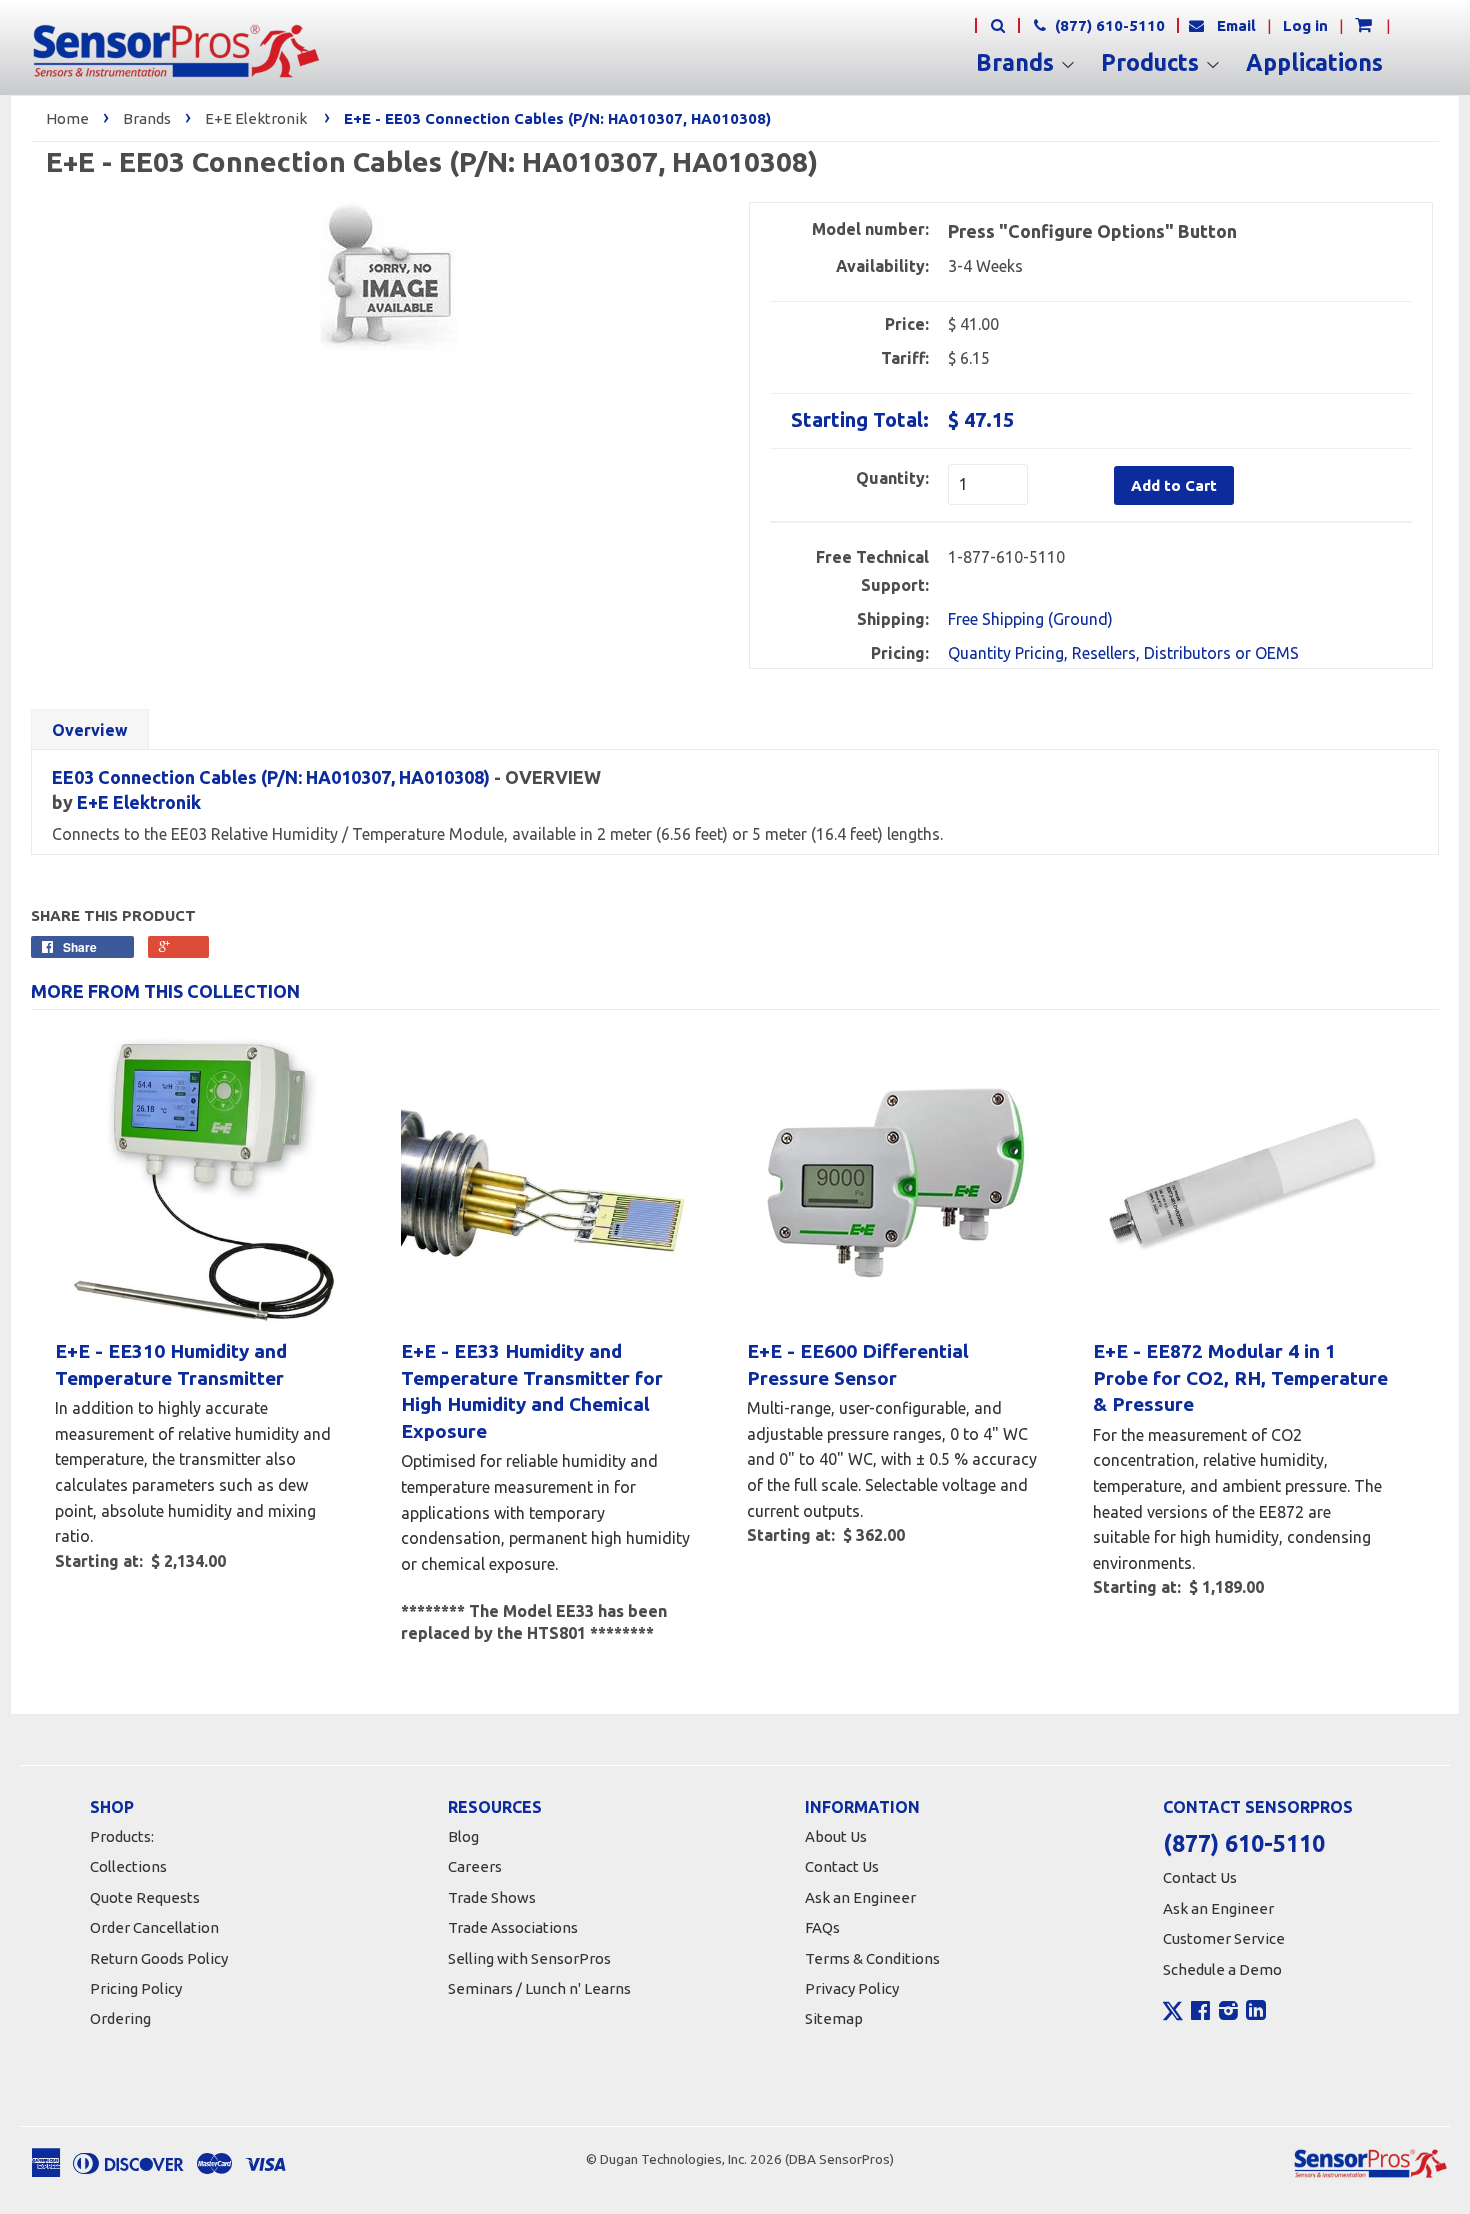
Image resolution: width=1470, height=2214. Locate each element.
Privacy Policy (852, 1988)
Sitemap (834, 2018)
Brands (1018, 63)
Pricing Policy (136, 1988)
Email (1236, 25)
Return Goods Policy (159, 1958)
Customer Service (1224, 1938)
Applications (1314, 63)
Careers (475, 1866)
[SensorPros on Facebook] (1200, 2013)
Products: (122, 1836)
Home (67, 118)
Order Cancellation (154, 1927)
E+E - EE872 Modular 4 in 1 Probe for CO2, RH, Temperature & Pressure (1240, 1377)
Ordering (120, 2018)
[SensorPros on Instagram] (1228, 2013)
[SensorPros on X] (1173, 2016)
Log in (1305, 25)
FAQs (822, 1927)
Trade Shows (492, 1897)
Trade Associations (513, 1927)
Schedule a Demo (1222, 1969)
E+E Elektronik (256, 118)
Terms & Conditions (872, 1958)
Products (1153, 63)
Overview (90, 730)
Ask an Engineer (860, 1897)
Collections (128, 1866)
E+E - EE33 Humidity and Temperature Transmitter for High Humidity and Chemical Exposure (532, 1391)
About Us (836, 1836)
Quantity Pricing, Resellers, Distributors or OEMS (1123, 653)
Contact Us (842, 1866)
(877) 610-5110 (1108, 25)
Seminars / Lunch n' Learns (539, 1988)
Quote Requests (145, 1897)
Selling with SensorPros (529, 1958)
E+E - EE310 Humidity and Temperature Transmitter (171, 1364)
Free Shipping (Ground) (1030, 619)
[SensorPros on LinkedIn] (1256, 2013)
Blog (463, 1836)
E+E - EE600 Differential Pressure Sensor (858, 1364)
